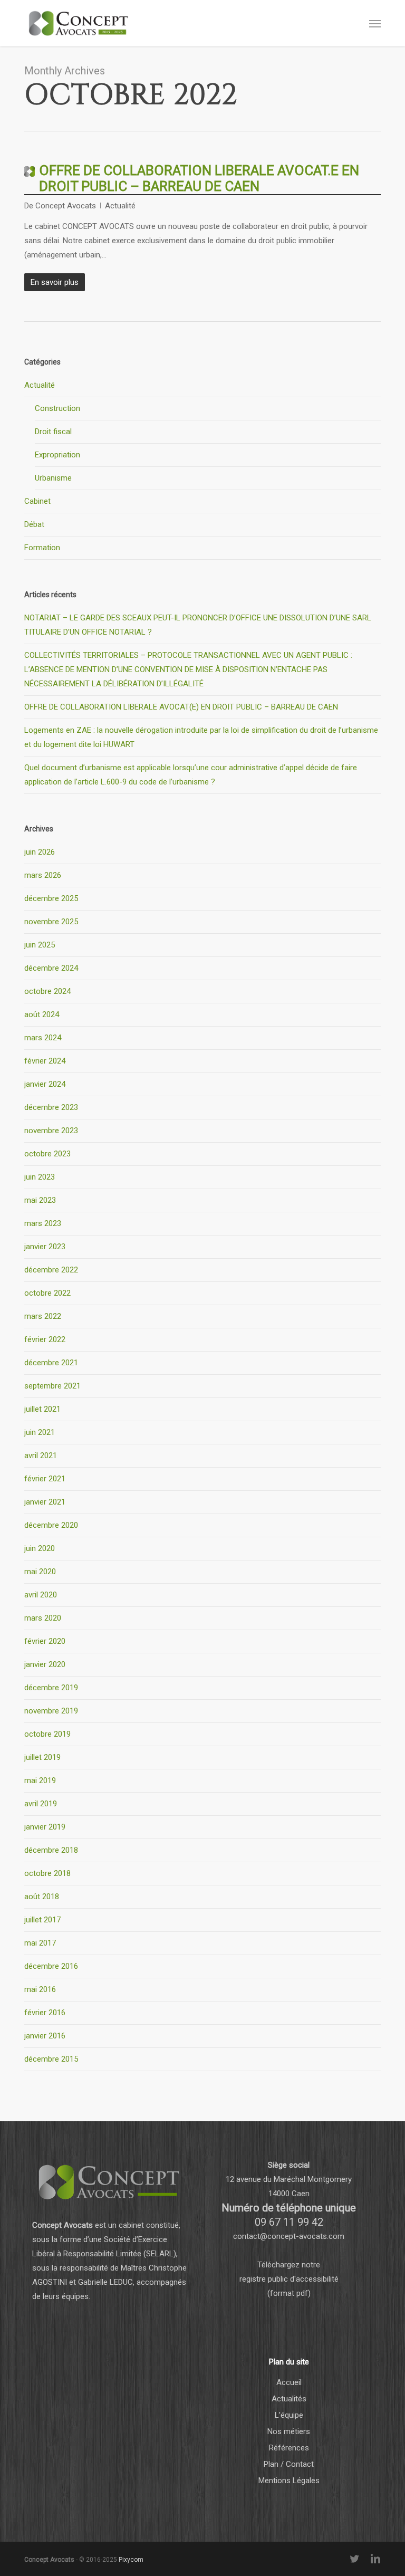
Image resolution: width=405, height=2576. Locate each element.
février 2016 (45, 2013)
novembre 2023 (51, 1131)
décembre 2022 (51, 1270)
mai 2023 (40, 1200)
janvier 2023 (45, 1247)
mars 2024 (43, 1038)
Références (289, 2448)
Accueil (289, 2382)
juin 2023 (40, 1177)
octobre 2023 (47, 1154)
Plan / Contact (289, 2464)
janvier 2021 (45, 1502)
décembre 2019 (51, 1688)
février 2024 (45, 1061)
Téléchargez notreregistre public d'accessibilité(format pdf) (289, 2279)
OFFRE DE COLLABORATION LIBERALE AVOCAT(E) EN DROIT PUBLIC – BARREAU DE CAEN (181, 707)
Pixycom (131, 2560)
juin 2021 (40, 1432)
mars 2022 (43, 1316)
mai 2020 (40, 1572)
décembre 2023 (51, 1107)
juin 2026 (40, 852)
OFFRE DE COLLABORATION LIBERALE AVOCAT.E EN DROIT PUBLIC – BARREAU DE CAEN (199, 178)
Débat (34, 524)
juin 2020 (40, 1548)
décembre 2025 (51, 898)
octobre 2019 (47, 1734)
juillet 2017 (42, 1920)
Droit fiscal (53, 432)
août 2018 (42, 1897)
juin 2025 (40, 945)
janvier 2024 (45, 1084)
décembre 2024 (51, 968)
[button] (375, 23)
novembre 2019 (51, 1711)
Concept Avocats (66, 206)
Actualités (289, 2399)
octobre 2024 (47, 991)
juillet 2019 (42, 1757)
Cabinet (37, 501)
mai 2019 (40, 1780)
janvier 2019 (45, 1827)
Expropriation (57, 455)
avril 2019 (41, 1804)
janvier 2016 (45, 2036)
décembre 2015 (51, 2059)
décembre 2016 (51, 1966)
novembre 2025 (51, 922)
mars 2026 (43, 875)
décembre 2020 (51, 1525)
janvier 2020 (45, 1664)
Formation (42, 548)
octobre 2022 (47, 1293)
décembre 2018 (51, 1850)
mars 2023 (43, 1223)
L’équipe (289, 2415)
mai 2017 (40, 1943)
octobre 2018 (47, 1873)
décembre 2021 (51, 1363)
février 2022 (45, 1339)
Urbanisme (53, 478)
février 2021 (45, 1479)
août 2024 (42, 1014)
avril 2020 (41, 1595)
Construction (57, 408)
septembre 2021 (52, 1386)
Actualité (120, 206)
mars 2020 (43, 1618)
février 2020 (45, 1641)
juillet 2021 (42, 1409)
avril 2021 (41, 1455)
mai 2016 (40, 1989)
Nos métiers (289, 2431)
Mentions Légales (289, 2481)
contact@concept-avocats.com (289, 2236)
